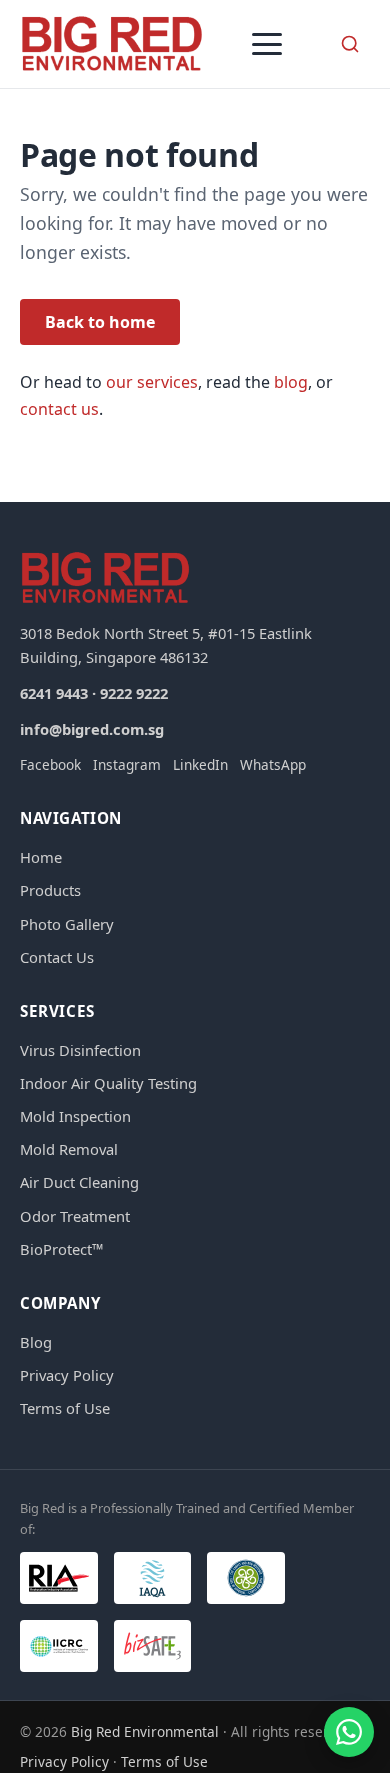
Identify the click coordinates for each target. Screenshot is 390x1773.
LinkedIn (200, 764)
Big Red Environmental (145, 1731)
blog (291, 382)
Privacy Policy (67, 1375)
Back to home (100, 322)
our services (152, 382)
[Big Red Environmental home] (112, 44)
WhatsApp (273, 764)
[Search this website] (350, 44)
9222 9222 (134, 693)
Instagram (127, 764)
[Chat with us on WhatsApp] (349, 1732)
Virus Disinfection (80, 1050)
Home (41, 857)
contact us (59, 409)
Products (50, 890)
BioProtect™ (61, 1249)
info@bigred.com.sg (92, 729)
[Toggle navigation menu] (267, 44)
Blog (36, 1342)
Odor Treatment (75, 1216)
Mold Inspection (75, 1116)
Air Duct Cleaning (79, 1182)
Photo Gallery (67, 924)
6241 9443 (54, 693)
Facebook (50, 764)
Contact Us (57, 957)
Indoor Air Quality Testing (108, 1083)
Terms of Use (65, 1408)
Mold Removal (69, 1149)
